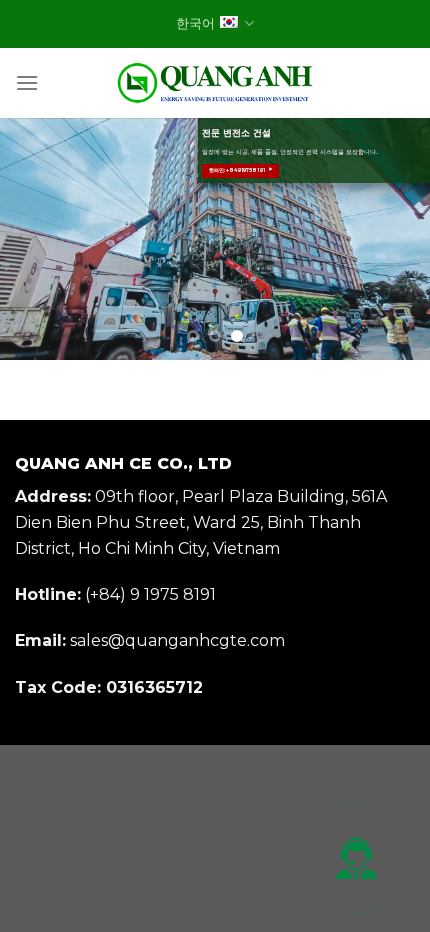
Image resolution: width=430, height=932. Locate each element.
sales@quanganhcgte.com (177, 640)
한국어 (195, 23)
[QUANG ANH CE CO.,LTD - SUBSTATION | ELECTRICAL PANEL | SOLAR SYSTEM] (215, 83)
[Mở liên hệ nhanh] (356, 858)
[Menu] (27, 82)
